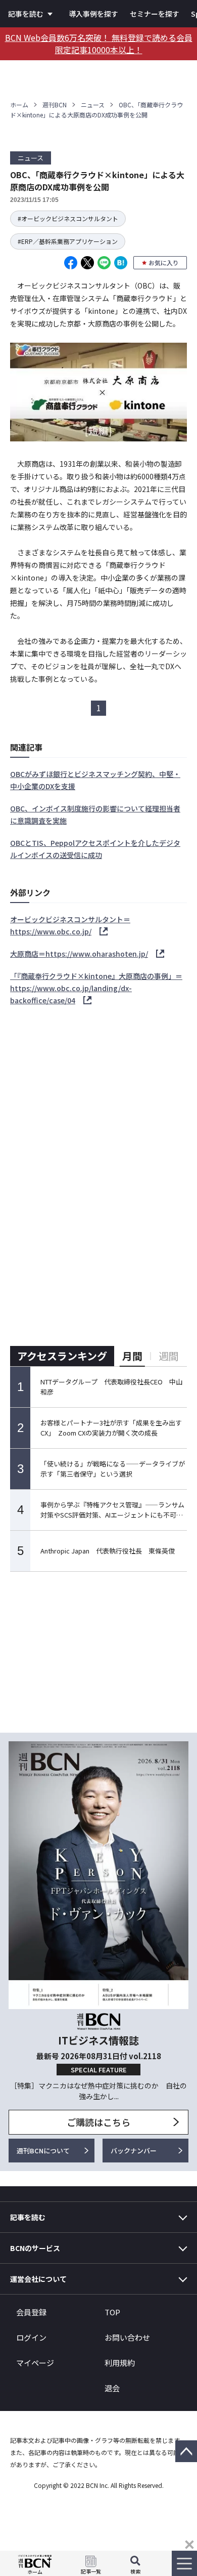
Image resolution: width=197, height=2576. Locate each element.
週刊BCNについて (43, 2151)
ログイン (31, 2337)
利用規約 (120, 2363)
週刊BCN (55, 105)
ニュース (93, 105)
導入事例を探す (93, 14)
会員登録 (31, 2312)
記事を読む (26, 14)
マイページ (35, 2363)
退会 (112, 2388)
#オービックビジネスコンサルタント (68, 218)
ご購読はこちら (98, 2122)
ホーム (19, 105)
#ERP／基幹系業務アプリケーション (68, 241)
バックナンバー (134, 2151)
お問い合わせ (127, 2337)
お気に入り (164, 262)
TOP (112, 2312)
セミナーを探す (155, 14)
